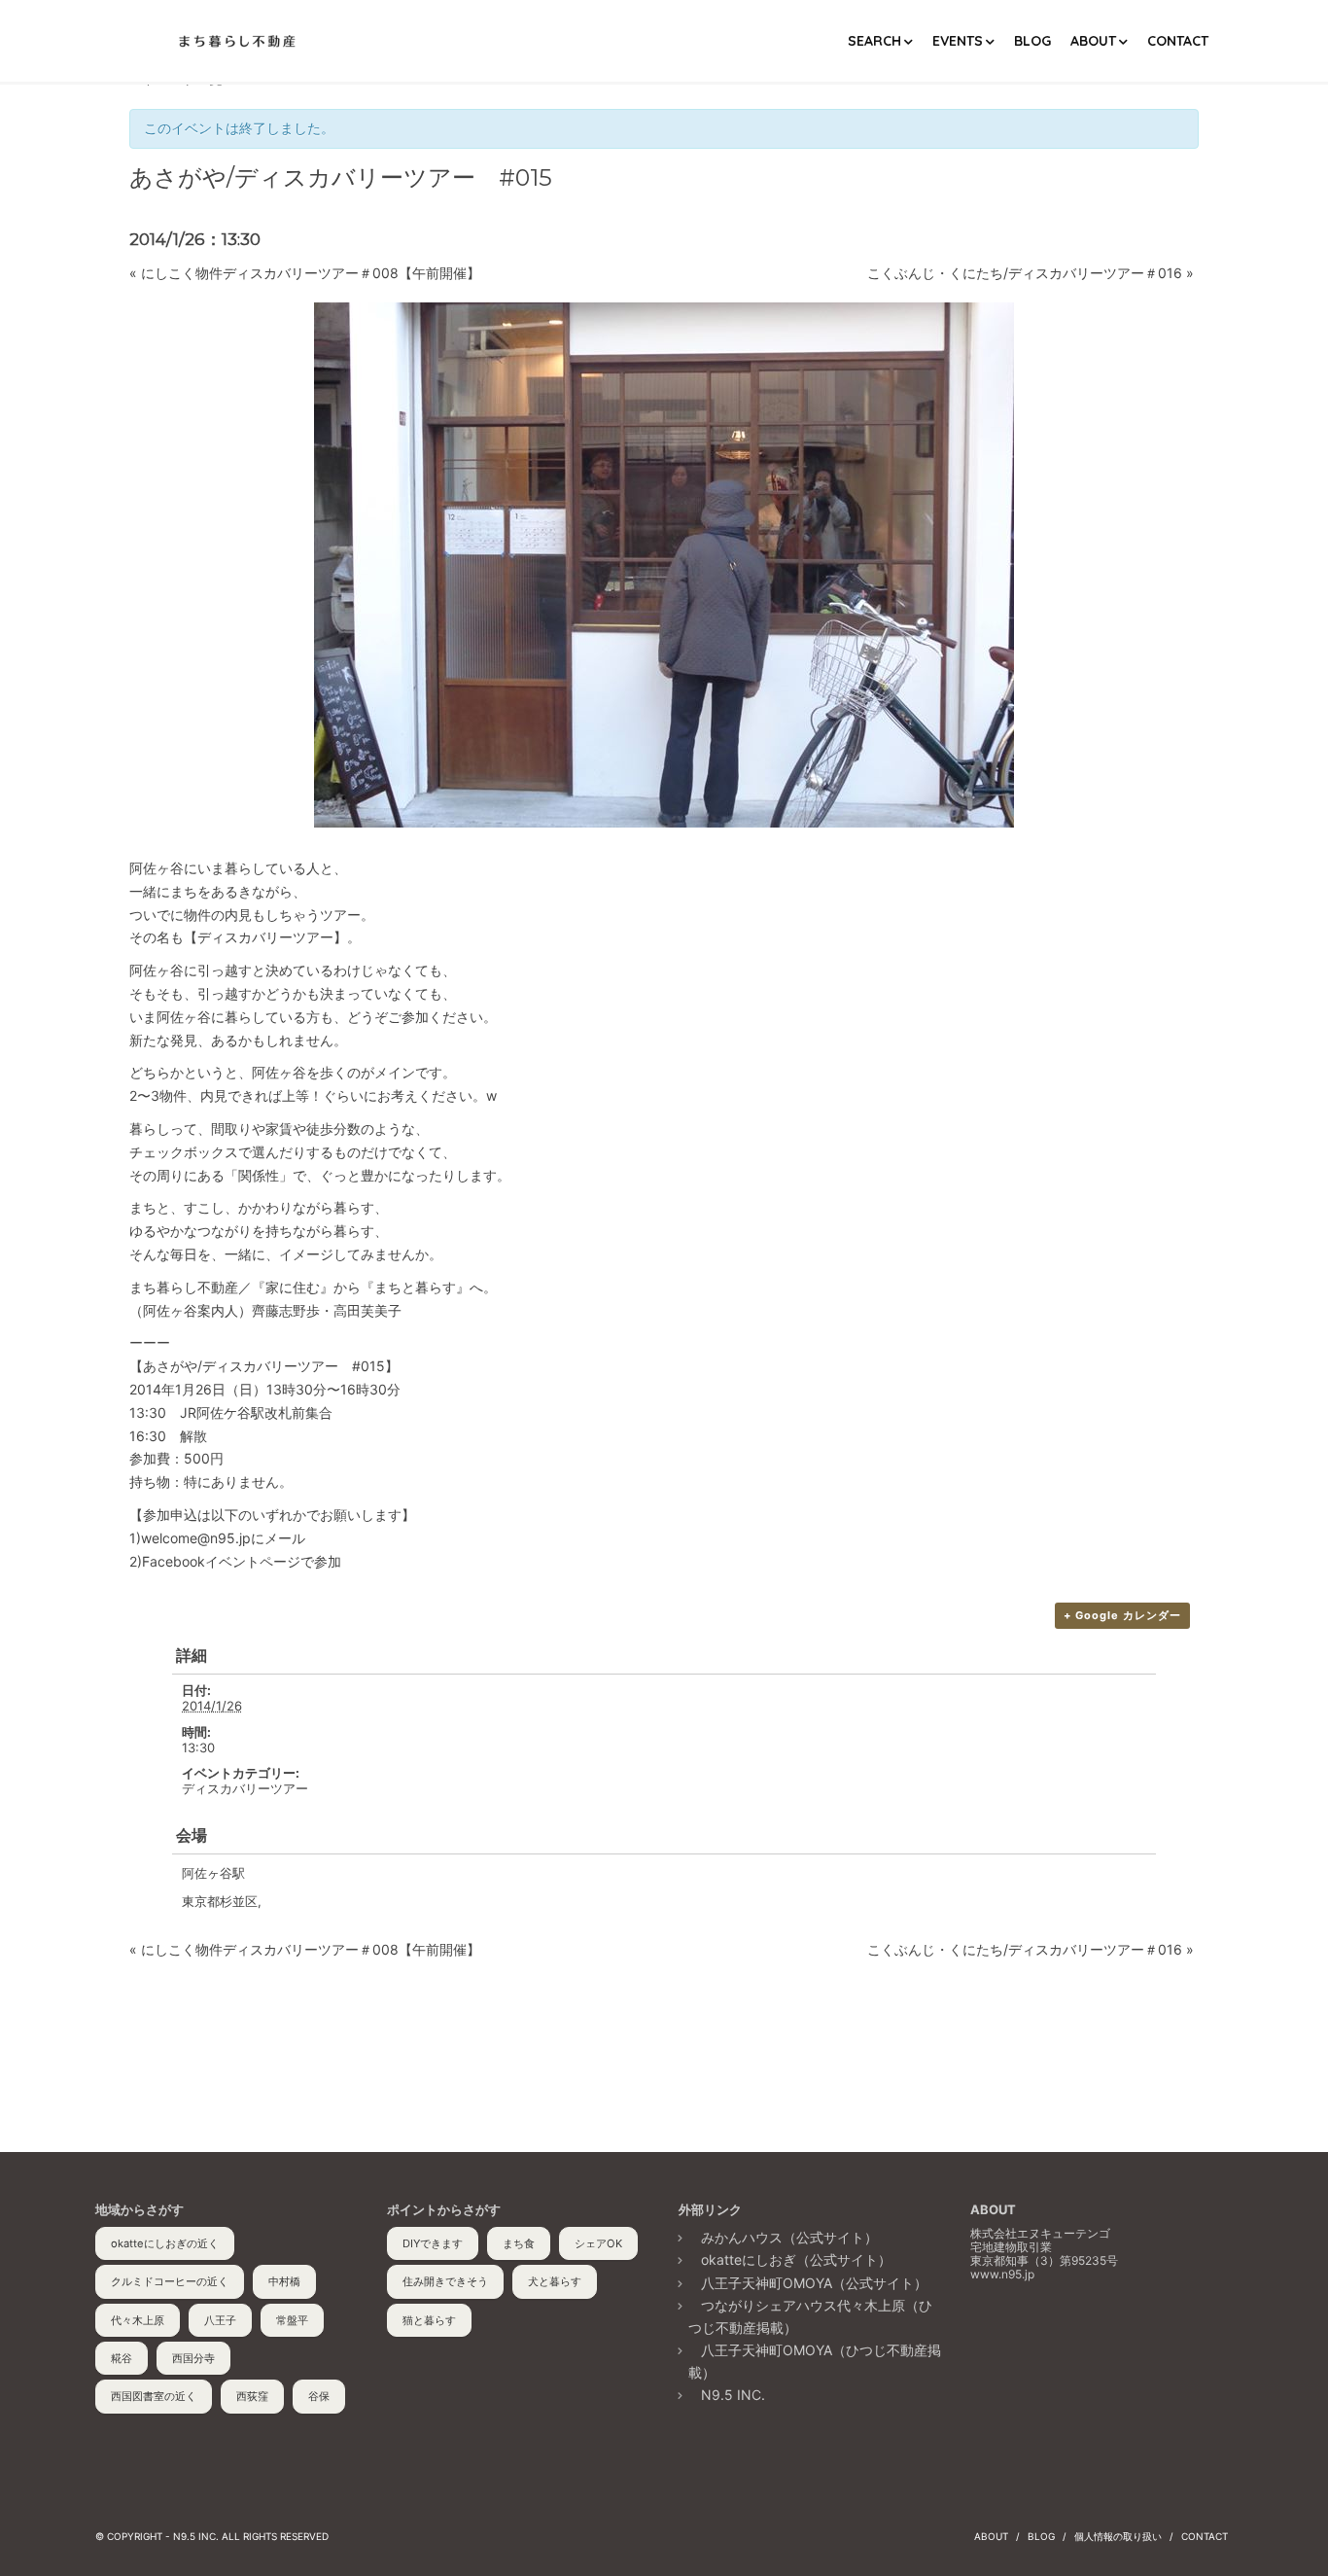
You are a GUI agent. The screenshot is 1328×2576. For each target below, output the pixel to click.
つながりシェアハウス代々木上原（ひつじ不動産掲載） (810, 2316)
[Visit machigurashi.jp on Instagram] (1059, 2338)
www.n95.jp (1002, 2274)
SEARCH (874, 41)
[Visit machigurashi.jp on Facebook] (984, 2338)
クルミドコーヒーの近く (170, 2281)
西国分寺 (193, 2358)
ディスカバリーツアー (245, 1788)
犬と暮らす (555, 2281)
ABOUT (1093, 41)
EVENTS (958, 41)
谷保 (319, 2396)
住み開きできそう (445, 2281)
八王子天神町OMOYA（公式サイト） (814, 2283)
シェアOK (598, 2243)
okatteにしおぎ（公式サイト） (796, 2259)
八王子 (220, 2320)
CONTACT (1178, 41)
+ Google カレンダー (1122, 1615)
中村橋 (284, 2281)
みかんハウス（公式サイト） (789, 2237)
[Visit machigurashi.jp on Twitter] (1022, 2338)
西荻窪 (252, 2396)
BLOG (1032, 41)
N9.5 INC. (733, 2395)
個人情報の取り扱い (1118, 2536)
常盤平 (292, 2320)
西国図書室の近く (154, 2396)
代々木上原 (138, 2320)
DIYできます (433, 2243)
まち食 (519, 2243)
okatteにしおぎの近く (165, 2243)
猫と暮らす (429, 2320)
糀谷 (122, 2358)
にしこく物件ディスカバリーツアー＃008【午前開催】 (305, 273)
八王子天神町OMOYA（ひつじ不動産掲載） (815, 2361)
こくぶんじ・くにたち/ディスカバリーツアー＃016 (1031, 273)
